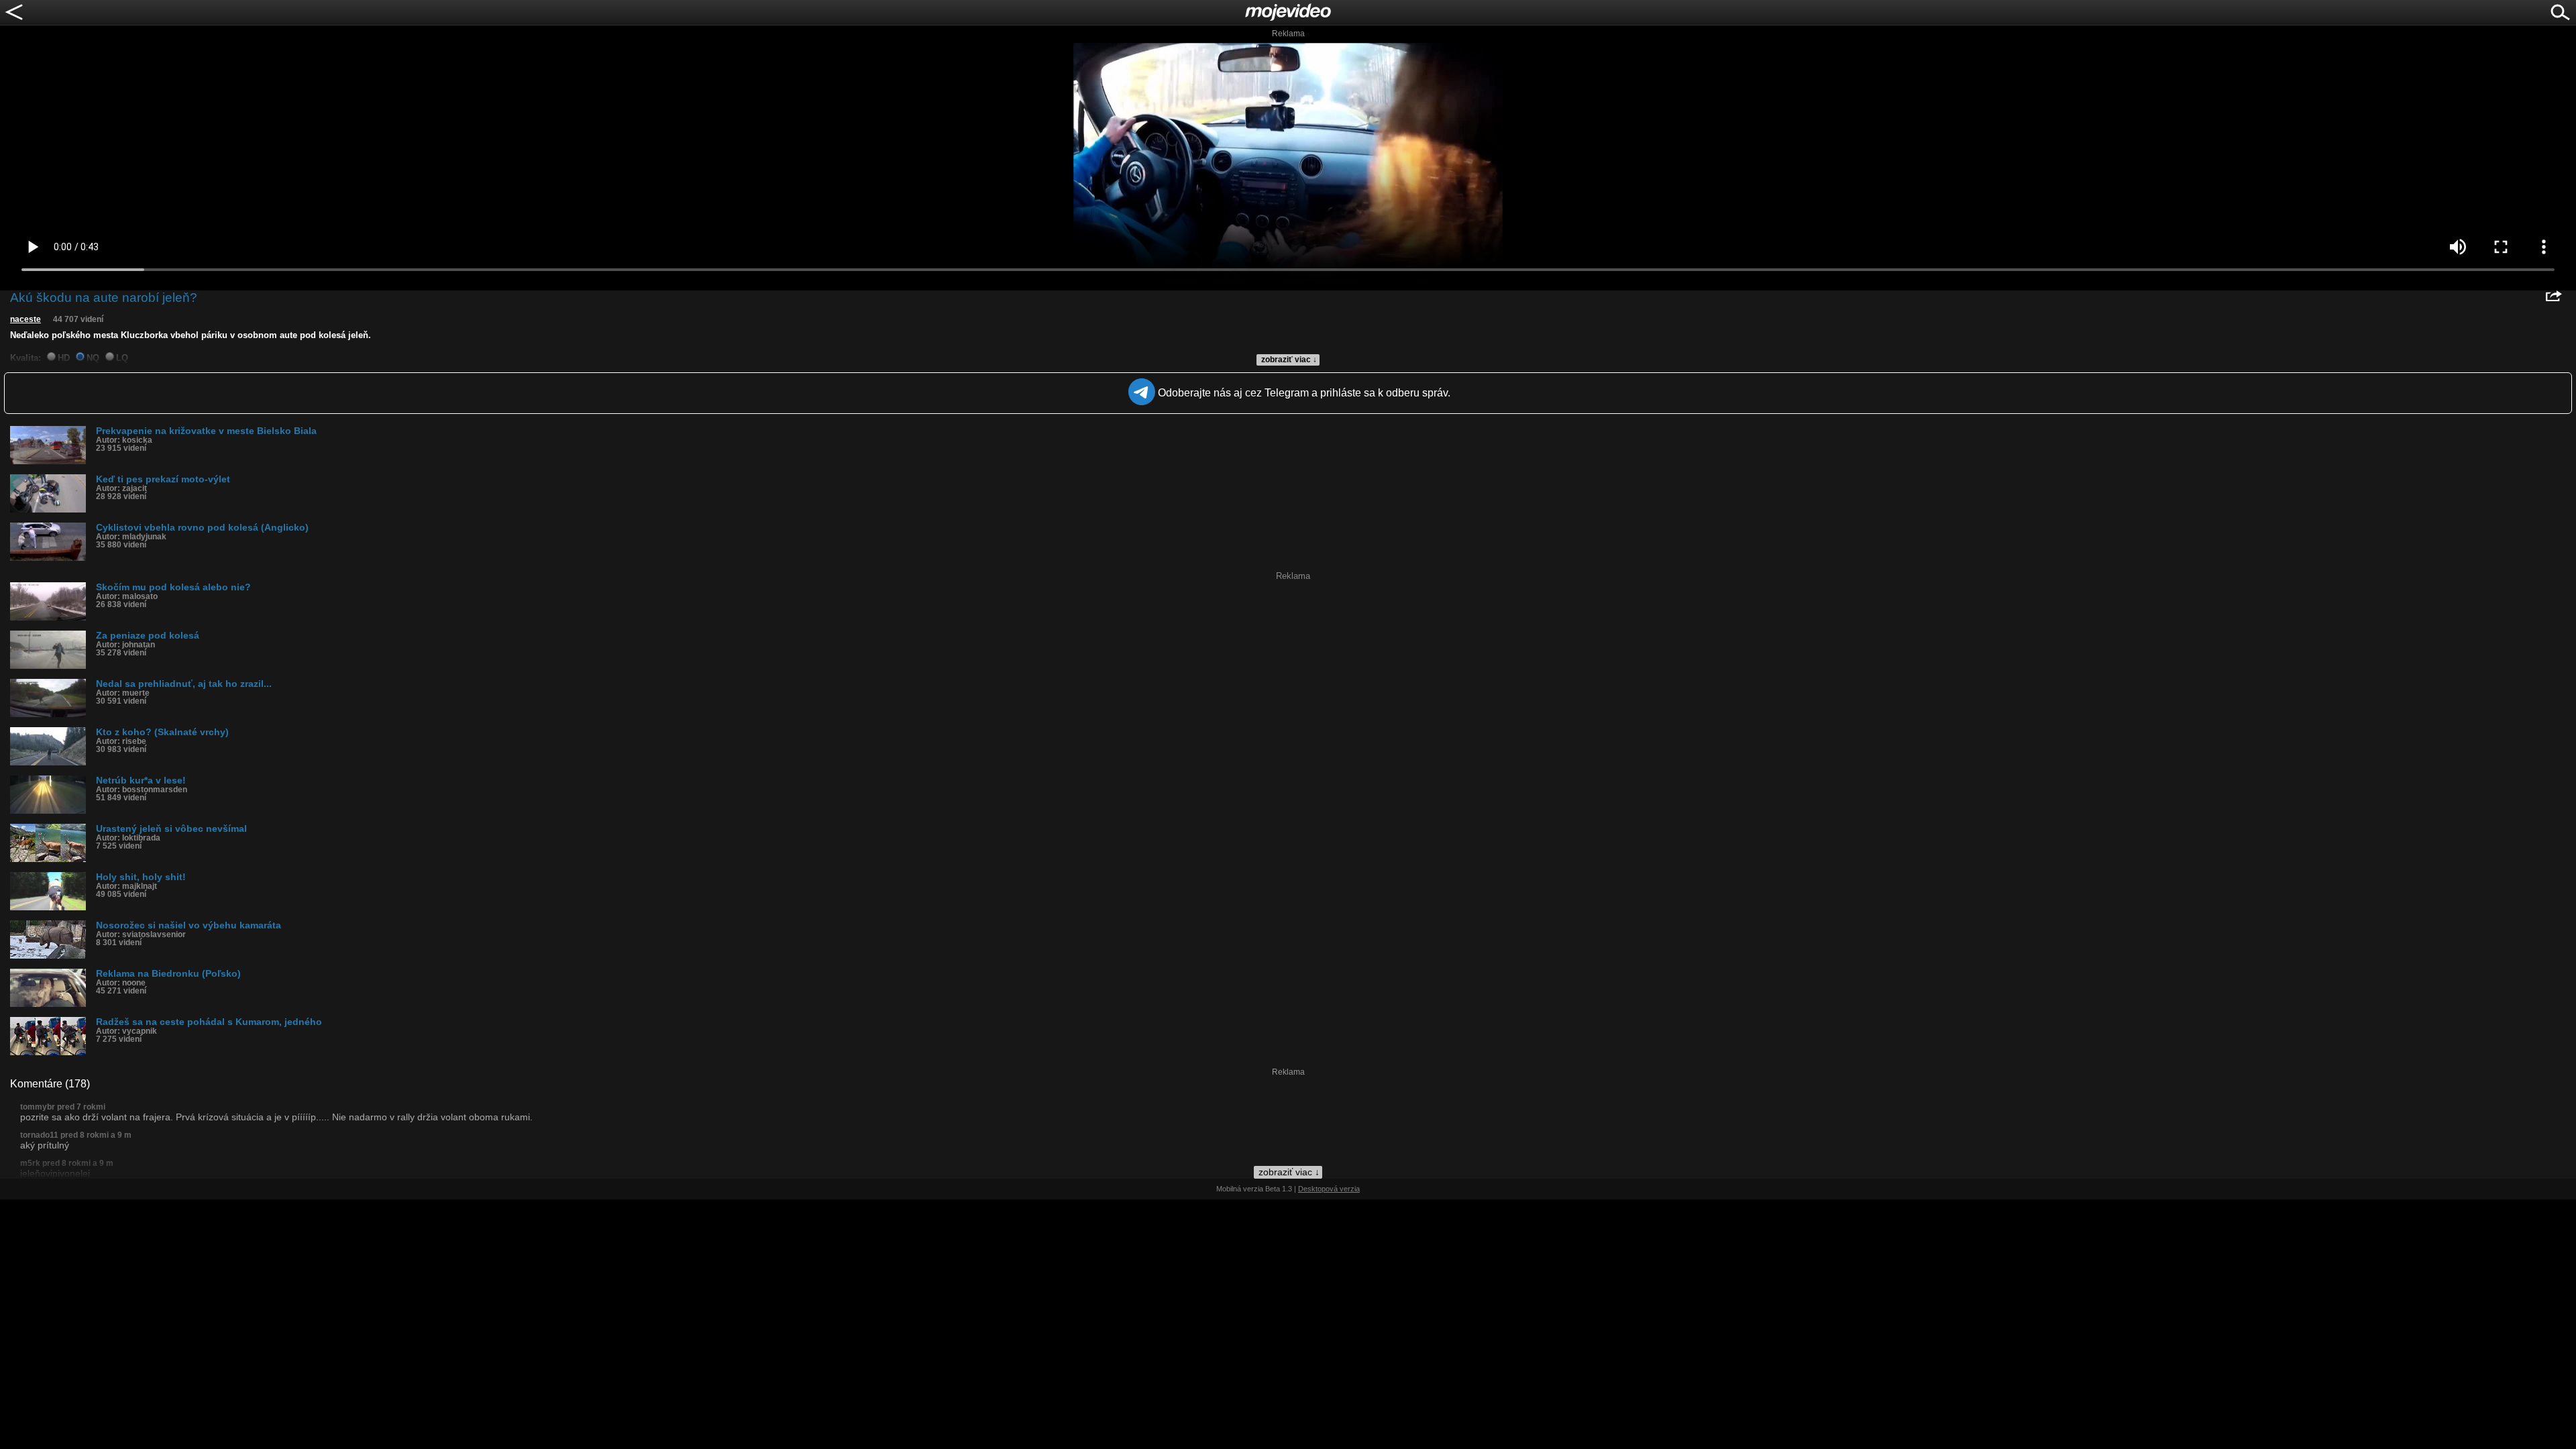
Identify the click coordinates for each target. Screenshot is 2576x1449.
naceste (25, 319)
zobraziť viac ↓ (1289, 360)
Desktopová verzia (1329, 1189)
